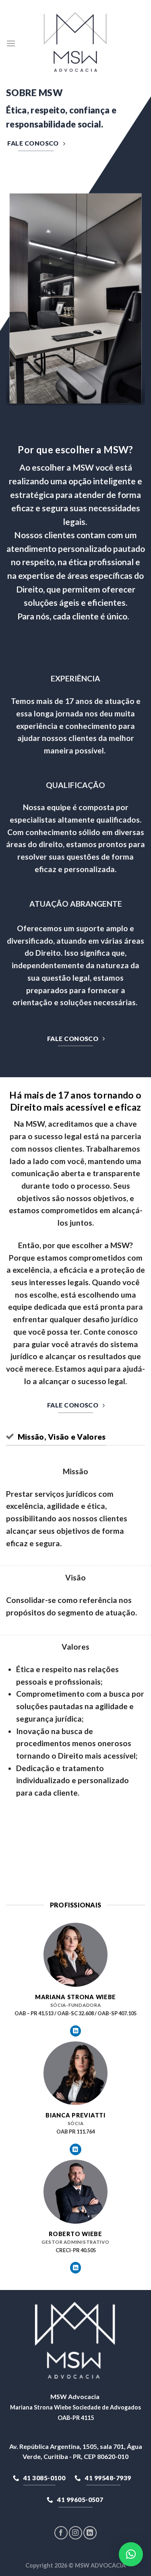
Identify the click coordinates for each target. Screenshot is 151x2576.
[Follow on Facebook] (61, 2533)
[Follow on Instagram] (75, 2533)
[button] (131, 2554)
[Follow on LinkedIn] (76, 2031)
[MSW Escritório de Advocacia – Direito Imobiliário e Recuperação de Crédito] (75, 44)
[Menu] (11, 43)
